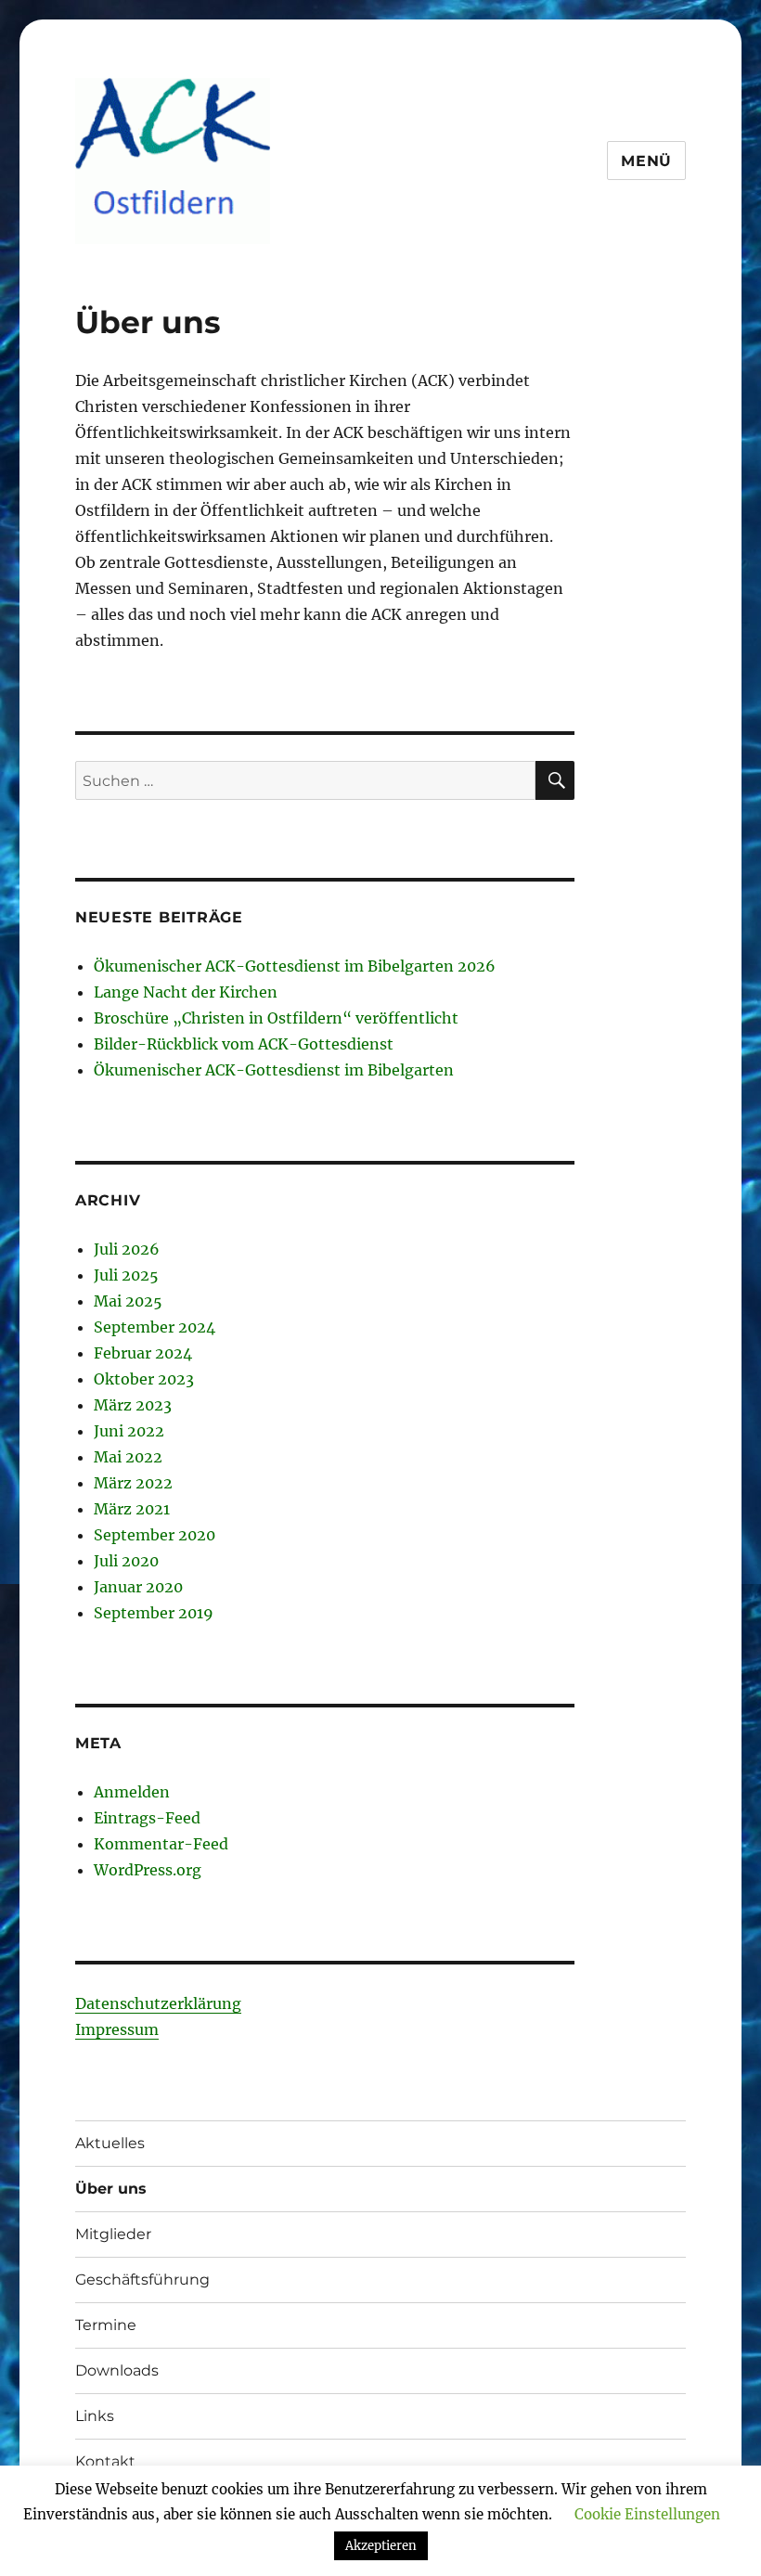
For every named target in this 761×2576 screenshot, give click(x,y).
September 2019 (154, 1613)
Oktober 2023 (144, 1379)
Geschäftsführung (142, 2280)
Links (95, 2416)
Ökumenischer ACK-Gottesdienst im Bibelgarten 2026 (295, 966)
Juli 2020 (126, 1561)
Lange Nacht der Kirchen (186, 992)
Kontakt (105, 2461)
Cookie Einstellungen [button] (647, 2514)
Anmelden (132, 1792)
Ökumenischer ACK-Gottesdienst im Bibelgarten (274, 1070)
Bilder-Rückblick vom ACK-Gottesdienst (244, 1044)
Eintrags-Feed (147, 1818)
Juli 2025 (126, 1275)
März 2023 (133, 1405)
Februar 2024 (143, 1353)
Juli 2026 (127, 1249)
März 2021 (132, 1509)
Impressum (117, 2029)
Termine (106, 2325)
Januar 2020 (138, 1587)
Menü (646, 161)
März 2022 (133, 1483)
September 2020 (155, 1535)
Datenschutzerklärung (158, 2003)
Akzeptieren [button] (381, 2546)
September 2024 (155, 1327)
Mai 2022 (128, 1457)
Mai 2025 (128, 1301)
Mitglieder (113, 2234)
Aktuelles (110, 2143)
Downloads (117, 2370)
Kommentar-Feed (161, 1844)
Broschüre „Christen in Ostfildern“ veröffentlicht (276, 1018)
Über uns (111, 2189)
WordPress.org (148, 1870)
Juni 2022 (129, 1431)
